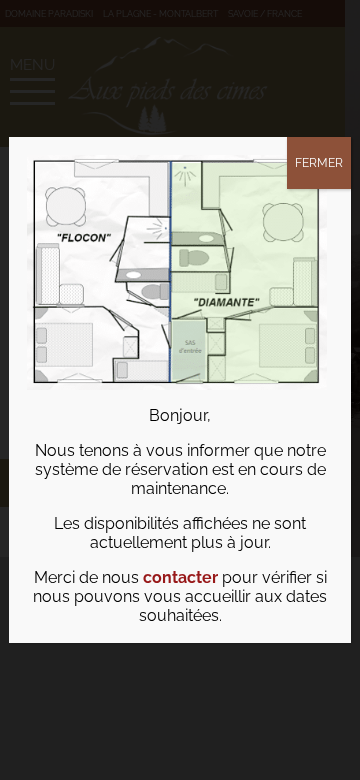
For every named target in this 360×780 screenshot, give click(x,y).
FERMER (319, 163)
